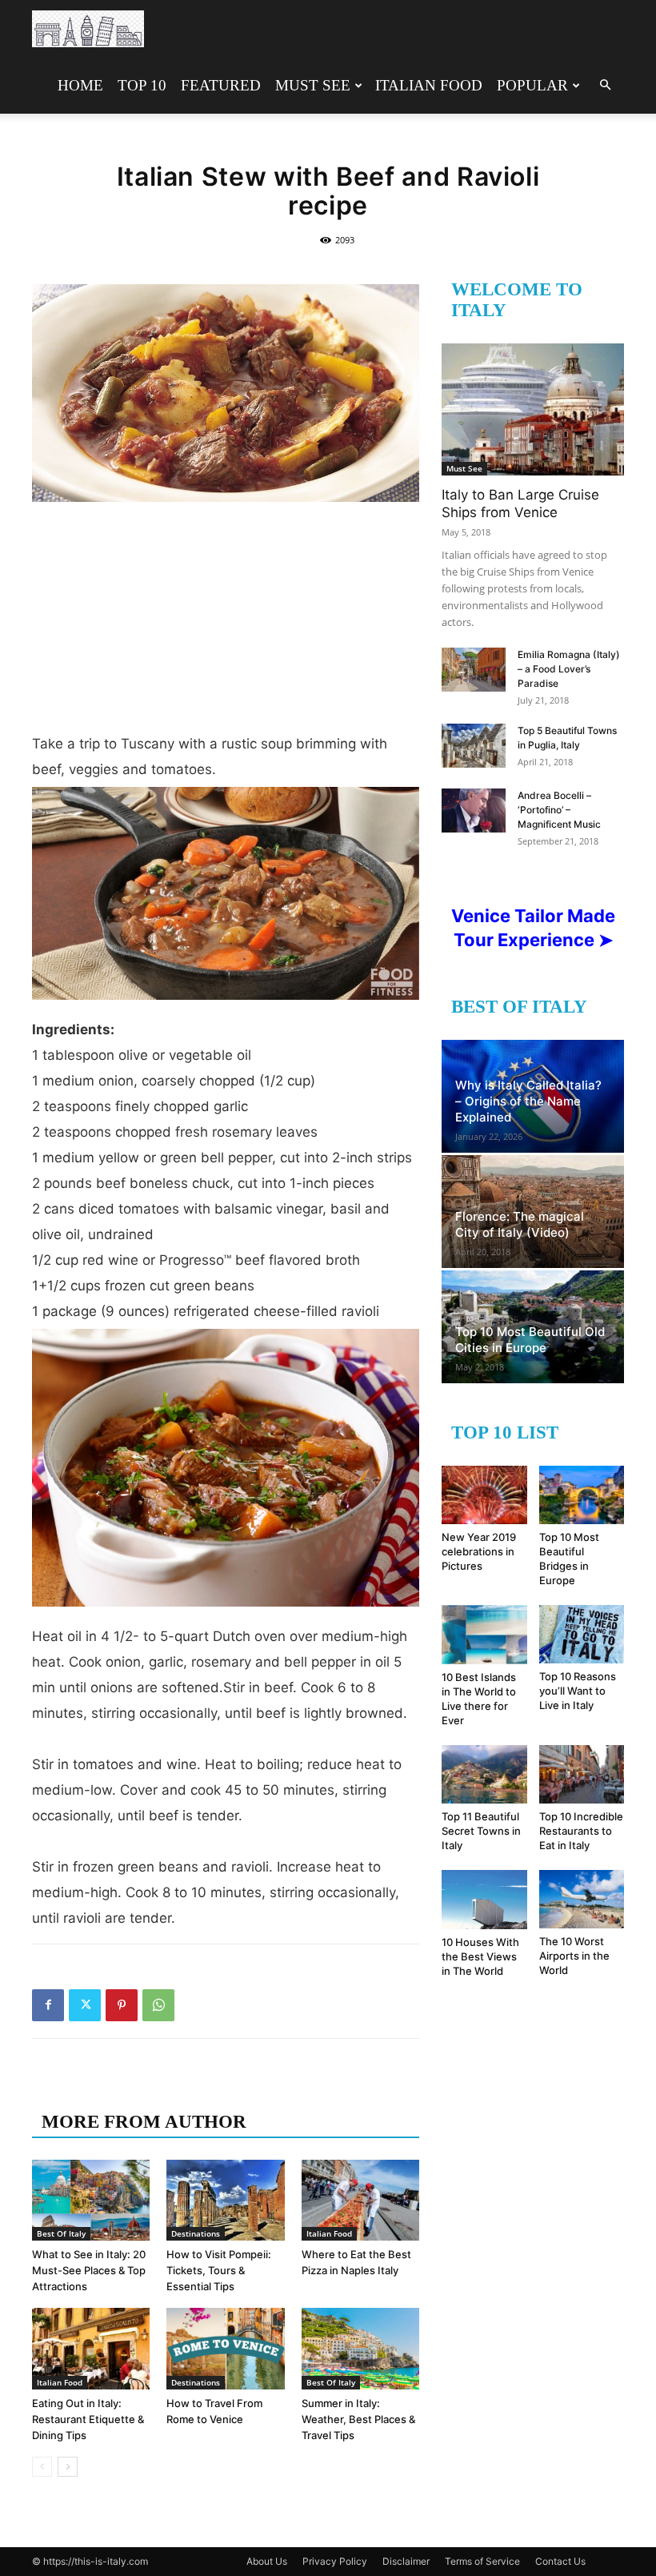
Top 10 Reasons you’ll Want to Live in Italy (578, 1691)
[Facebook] (48, 2005)
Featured (221, 85)
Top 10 (142, 85)
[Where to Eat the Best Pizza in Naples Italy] (360, 2200)
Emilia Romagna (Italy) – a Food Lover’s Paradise (569, 669)
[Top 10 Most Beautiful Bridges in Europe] (582, 1495)
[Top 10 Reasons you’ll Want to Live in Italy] (582, 1634)
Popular (532, 85)
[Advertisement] (226, 623)
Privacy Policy (335, 2561)
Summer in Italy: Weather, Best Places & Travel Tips (358, 2419)
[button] (605, 85)
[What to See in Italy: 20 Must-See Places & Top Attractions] (91, 2200)
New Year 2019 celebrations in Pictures (479, 1551)
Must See (313, 85)
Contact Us (560, 2561)
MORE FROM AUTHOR (144, 2122)
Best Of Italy (61, 2233)
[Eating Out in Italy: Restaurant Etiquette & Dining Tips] (91, 2348)
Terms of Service (482, 2561)
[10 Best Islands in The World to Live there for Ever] (484, 1634)
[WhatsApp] (158, 2005)
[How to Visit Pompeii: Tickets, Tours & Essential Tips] (225, 2200)
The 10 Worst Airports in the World (574, 1956)
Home (80, 85)
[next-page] (68, 2467)
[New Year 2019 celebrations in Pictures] (484, 1495)
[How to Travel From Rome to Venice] (225, 2348)
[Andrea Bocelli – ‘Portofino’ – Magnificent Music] (474, 811)
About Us (267, 2561)
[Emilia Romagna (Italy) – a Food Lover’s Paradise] (474, 670)
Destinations (196, 2233)
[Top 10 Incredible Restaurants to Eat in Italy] (582, 1774)
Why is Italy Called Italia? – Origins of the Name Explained (528, 1101)
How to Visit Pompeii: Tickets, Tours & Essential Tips (219, 2270)
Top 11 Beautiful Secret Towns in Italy (481, 1831)
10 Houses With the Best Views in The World (480, 1956)
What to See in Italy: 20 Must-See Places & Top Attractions (89, 2270)
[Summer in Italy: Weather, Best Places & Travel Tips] (360, 2348)
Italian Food (429, 85)
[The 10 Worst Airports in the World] (582, 1899)
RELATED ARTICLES (134, 2090)
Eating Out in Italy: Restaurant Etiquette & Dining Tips (88, 2419)
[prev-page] (42, 2467)
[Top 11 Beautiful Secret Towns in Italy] (484, 1774)
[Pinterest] (122, 2005)
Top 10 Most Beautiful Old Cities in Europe (530, 1340)
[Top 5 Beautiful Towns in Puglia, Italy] (474, 746)
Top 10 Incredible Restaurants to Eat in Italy (581, 1831)
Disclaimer (406, 2561)
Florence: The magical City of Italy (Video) (520, 1224)
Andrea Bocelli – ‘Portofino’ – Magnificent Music (559, 810)
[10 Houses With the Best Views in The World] (484, 1900)
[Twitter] (85, 2005)
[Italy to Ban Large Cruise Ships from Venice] (533, 409)
